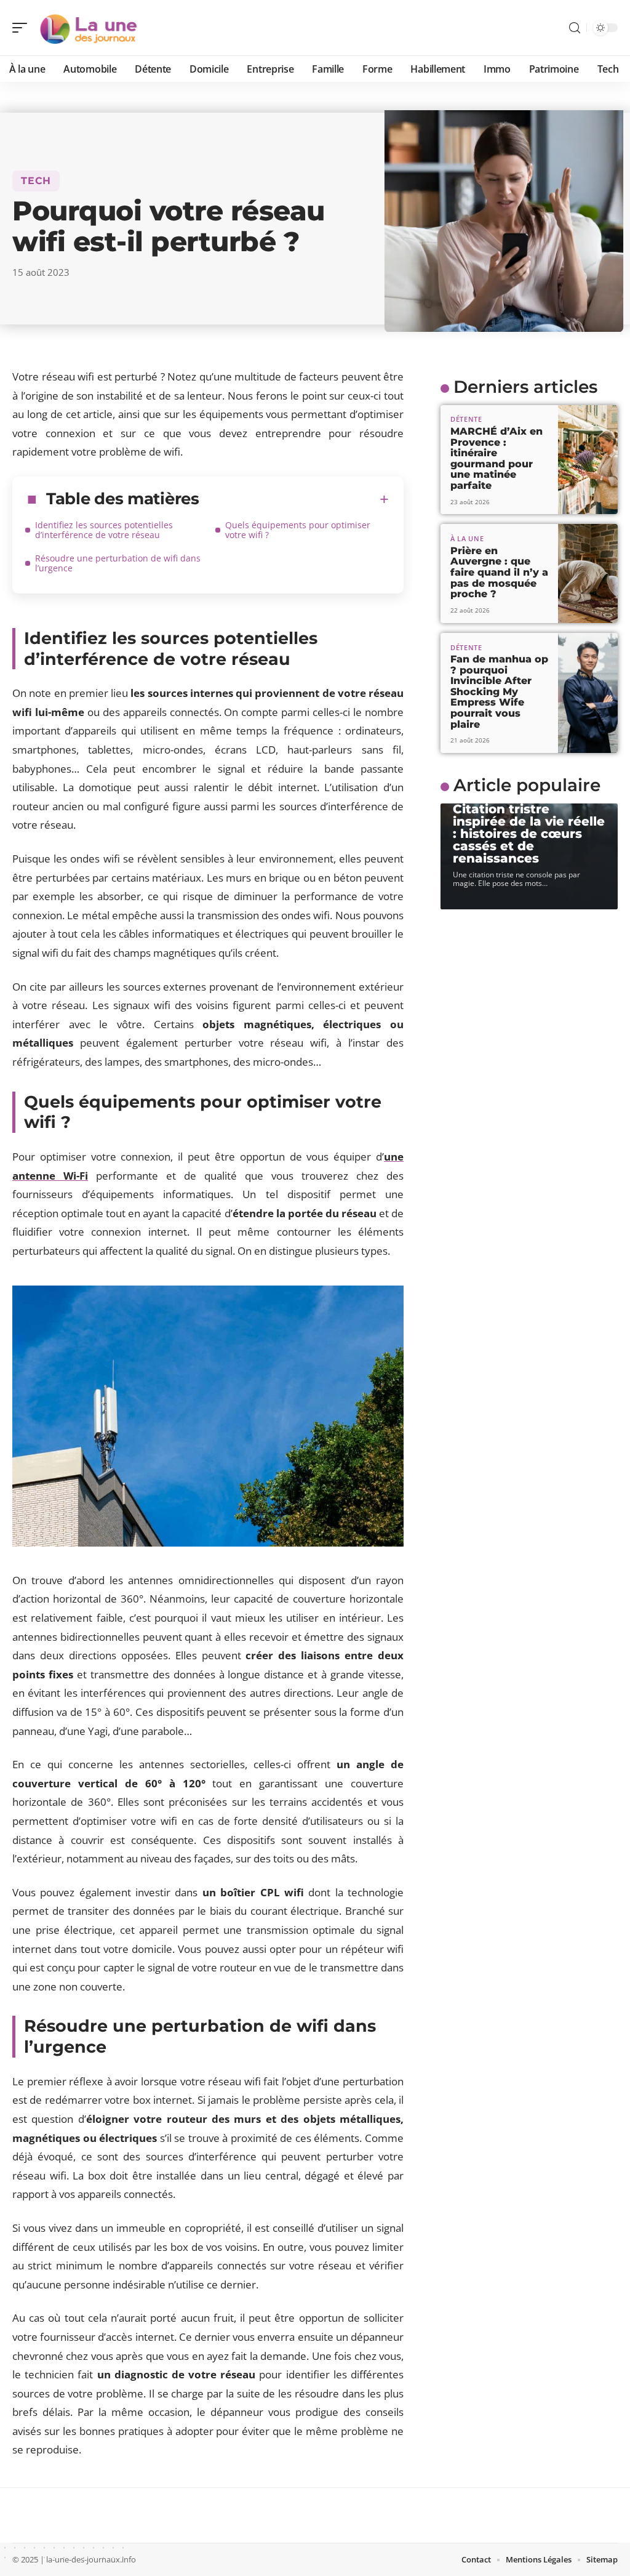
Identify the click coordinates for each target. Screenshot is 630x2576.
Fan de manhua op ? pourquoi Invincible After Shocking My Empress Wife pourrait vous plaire (499, 692)
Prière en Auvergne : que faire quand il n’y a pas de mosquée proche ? (499, 572)
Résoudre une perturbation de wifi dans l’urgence (118, 563)
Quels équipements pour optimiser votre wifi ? (298, 530)
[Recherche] (575, 28)
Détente (466, 419)
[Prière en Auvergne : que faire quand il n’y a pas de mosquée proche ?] (588, 573)
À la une (467, 538)
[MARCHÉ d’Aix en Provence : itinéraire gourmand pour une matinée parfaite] (588, 460)
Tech (36, 181)
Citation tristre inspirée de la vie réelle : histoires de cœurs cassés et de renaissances (529, 834)
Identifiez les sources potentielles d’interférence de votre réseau (104, 530)
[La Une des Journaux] (89, 28)
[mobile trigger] (23, 28)
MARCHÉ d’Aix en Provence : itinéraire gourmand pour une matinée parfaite (496, 458)
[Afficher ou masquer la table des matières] (294, 499)
